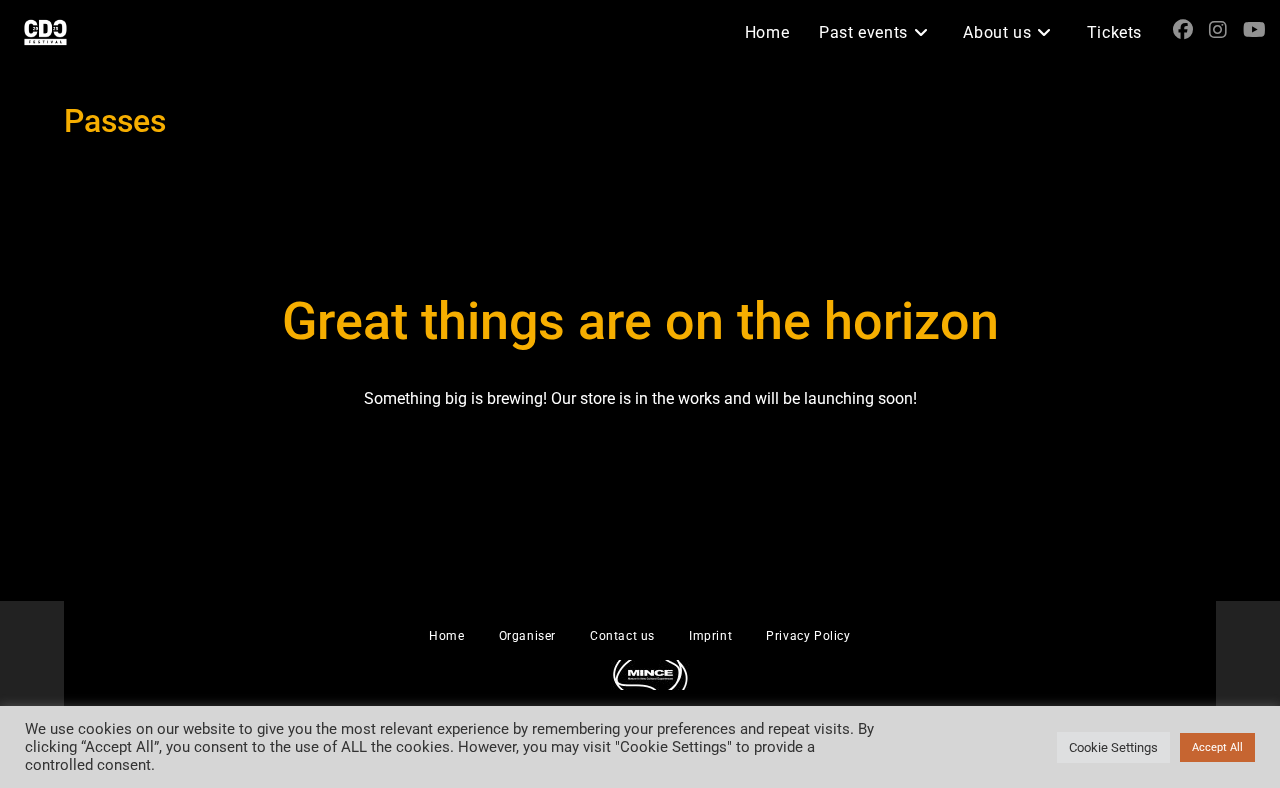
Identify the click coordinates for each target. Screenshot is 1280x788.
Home (446, 636)
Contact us (622, 636)
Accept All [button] (1217, 747)
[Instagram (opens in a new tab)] (1218, 30)
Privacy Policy (808, 636)
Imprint (710, 636)
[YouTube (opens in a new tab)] (1254, 30)
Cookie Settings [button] (1113, 747)
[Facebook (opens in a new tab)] (1183, 30)
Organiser (527, 636)
